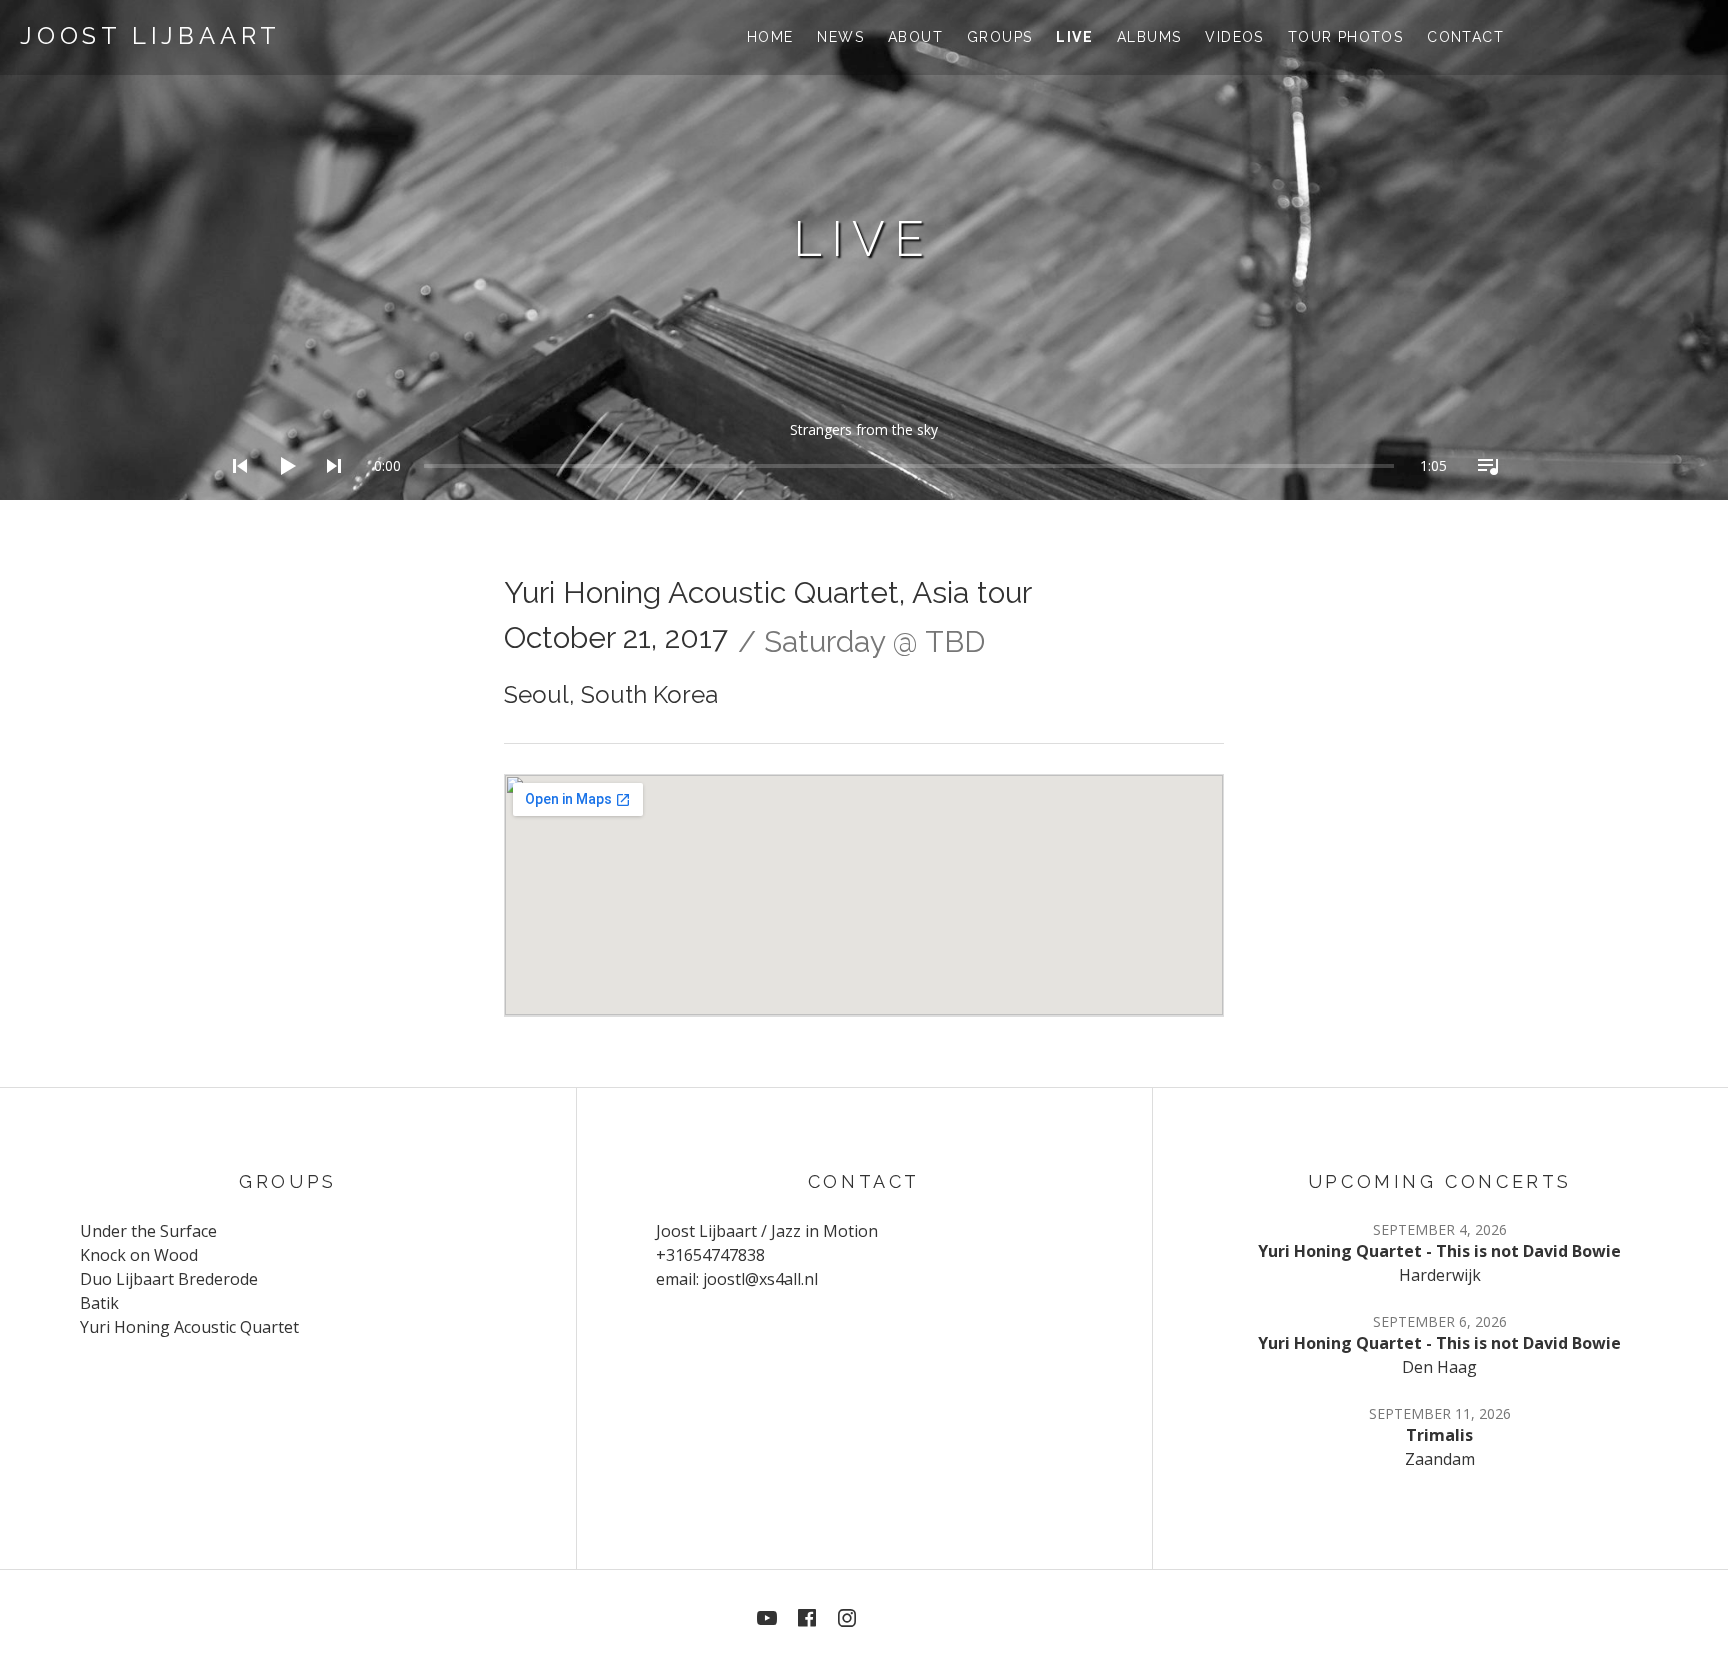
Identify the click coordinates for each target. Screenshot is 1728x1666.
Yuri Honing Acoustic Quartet (189, 1327)
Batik (99, 1303)
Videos (1234, 37)
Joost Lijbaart (150, 35)
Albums (1149, 37)
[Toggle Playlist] (1482, 492)
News (840, 37)
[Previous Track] (234, 492)
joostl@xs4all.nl (760, 1279)
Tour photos (1345, 37)
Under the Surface (148, 1231)
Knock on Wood (139, 1255)
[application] (864, 450)
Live (1074, 37)
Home (770, 37)
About (915, 37)
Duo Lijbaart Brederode (169, 1279)
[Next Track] (328, 492)
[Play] (281, 492)
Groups (999, 37)
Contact (1465, 37)
